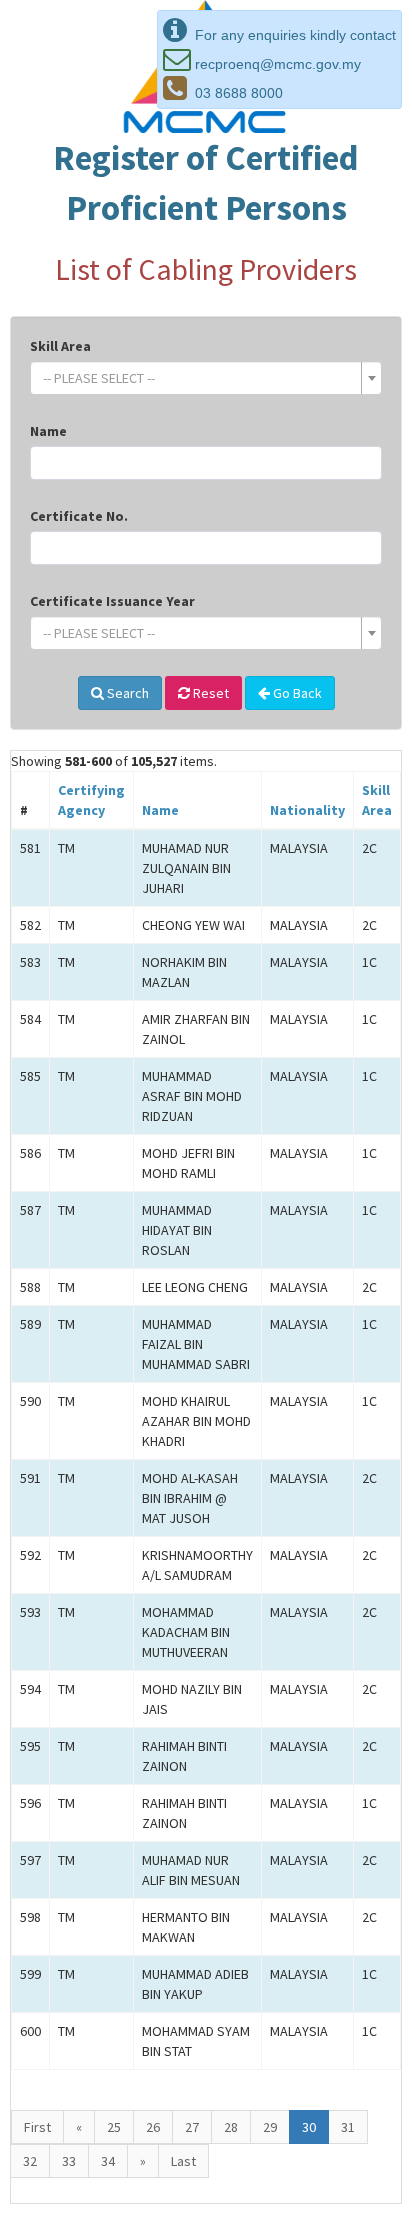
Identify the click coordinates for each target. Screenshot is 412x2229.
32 (30, 2161)
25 (114, 2127)
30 (309, 2127)
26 (153, 2127)
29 (270, 2127)
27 (192, 2127)
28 (231, 2127)
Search (126, 693)
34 (108, 2161)
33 (69, 2161)
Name (48, 431)
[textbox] (200, 378)
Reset (209, 693)
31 (348, 2127)
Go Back (296, 693)
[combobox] (206, 378)
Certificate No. (79, 516)
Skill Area (60, 346)
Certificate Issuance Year (112, 601)
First (37, 2127)
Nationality (307, 810)
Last (183, 2161)
